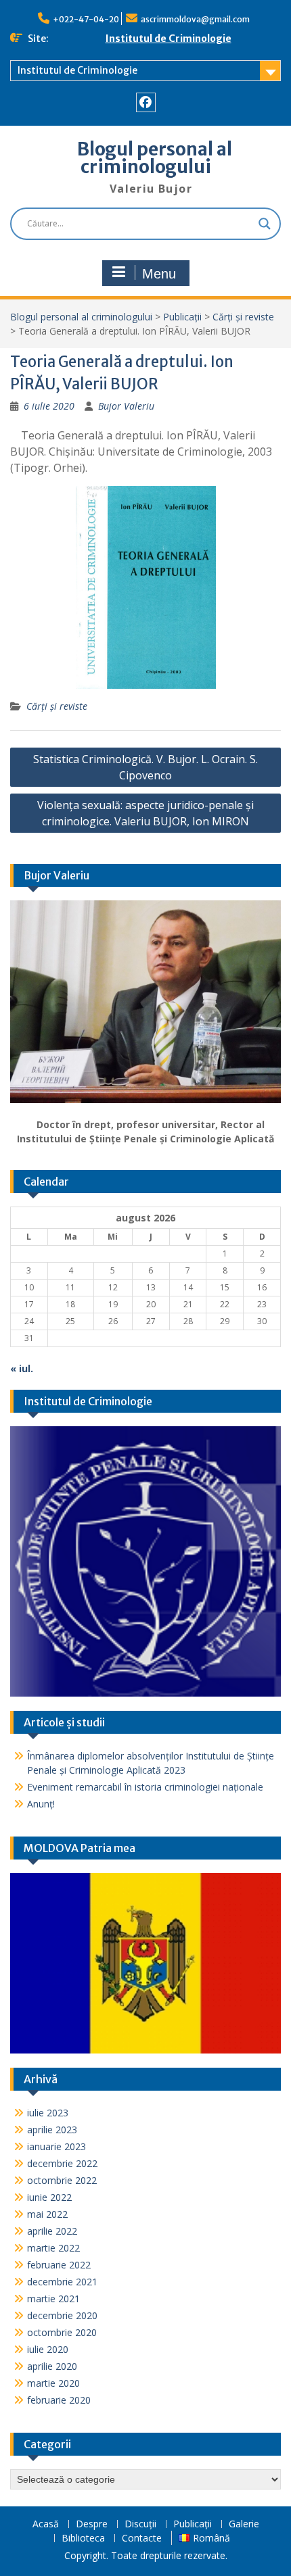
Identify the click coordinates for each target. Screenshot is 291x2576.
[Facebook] (146, 102)
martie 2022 (53, 2248)
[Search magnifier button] (265, 224)
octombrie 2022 (62, 2180)
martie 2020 (53, 2383)
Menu (159, 274)
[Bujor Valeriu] (145, 1002)
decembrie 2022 (62, 2163)
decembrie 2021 (62, 2282)
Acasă (46, 2524)
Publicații (182, 317)
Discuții (140, 2524)
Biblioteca (83, 2538)
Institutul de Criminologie (169, 39)
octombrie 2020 (62, 2332)
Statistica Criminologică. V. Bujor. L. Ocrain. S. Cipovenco (145, 767)
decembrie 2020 (62, 2315)
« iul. (22, 1368)
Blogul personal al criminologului (155, 158)
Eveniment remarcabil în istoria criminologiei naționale (145, 1787)
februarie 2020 (59, 2400)
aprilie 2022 (52, 2231)
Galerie (244, 2524)
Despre (92, 2524)
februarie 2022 (59, 2265)
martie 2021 (53, 2299)
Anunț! (41, 1804)
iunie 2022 (49, 2197)
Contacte (142, 2538)
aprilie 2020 (52, 2366)
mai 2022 (47, 2214)
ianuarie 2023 (57, 2146)
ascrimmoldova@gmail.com (195, 19)
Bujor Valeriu (126, 406)
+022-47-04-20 (86, 19)
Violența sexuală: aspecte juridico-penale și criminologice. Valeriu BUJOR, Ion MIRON (145, 813)
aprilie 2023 (52, 2130)
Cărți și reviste (243, 317)
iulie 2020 (48, 2349)
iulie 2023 (48, 2113)
